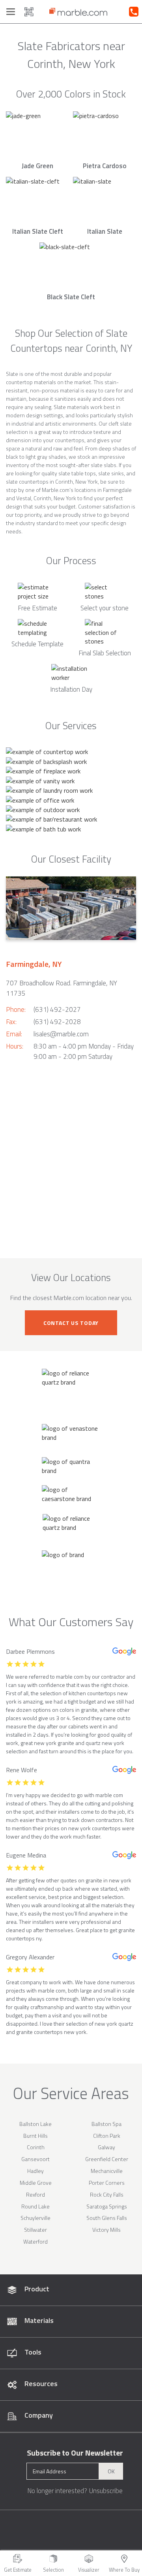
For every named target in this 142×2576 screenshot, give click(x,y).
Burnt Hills (35, 2136)
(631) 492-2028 (57, 1022)
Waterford (35, 2241)
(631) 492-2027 (57, 1009)
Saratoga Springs (107, 2206)
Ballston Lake (35, 2124)
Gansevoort (35, 2159)
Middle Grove (36, 2183)
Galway (106, 2147)
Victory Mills (106, 2230)
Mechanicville (107, 2171)
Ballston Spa (106, 2124)
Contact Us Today (71, 1323)
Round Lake (35, 2206)
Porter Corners (107, 2183)
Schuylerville (35, 2218)
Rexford (35, 2194)
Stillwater (35, 2230)
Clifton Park (107, 2136)
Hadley (35, 2171)
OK (111, 2471)
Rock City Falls (107, 2194)
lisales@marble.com (61, 1034)
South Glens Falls (107, 2218)
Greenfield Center (107, 2159)
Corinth (36, 2147)
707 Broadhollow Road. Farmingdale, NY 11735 (62, 988)
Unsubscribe (106, 2491)
